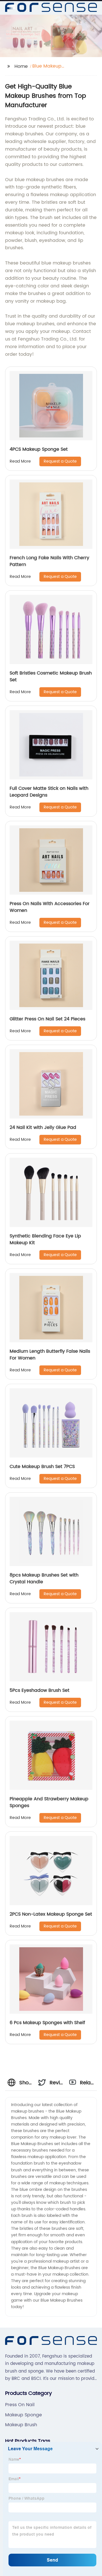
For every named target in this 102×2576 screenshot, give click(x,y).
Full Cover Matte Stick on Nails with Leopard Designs (49, 792)
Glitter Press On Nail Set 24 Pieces (47, 1019)
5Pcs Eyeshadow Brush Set (40, 1690)
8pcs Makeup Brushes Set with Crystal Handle (44, 1578)
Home (21, 66)
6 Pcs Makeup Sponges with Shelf (47, 2023)
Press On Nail (20, 2405)
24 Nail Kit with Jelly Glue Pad (43, 1127)
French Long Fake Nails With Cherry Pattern (49, 561)
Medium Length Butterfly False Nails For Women (50, 1355)
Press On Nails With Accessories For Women (50, 907)
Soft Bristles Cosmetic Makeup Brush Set (51, 676)
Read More (20, 461)
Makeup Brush (21, 2425)
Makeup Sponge (24, 2415)
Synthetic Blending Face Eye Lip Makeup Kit (45, 1239)
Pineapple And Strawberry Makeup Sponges (49, 1802)
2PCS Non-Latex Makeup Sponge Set (51, 1914)
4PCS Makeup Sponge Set (39, 449)
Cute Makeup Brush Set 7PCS (42, 1467)
